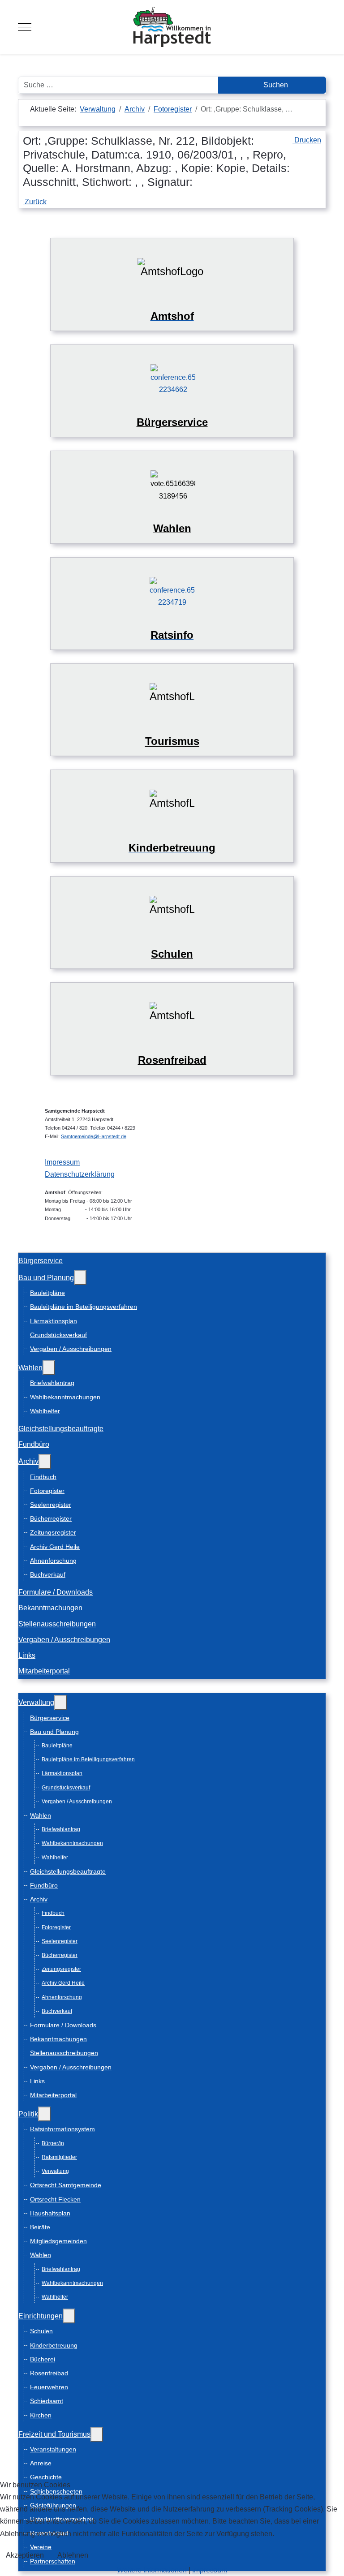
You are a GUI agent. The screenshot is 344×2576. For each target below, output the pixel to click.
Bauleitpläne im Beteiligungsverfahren (84, 1307)
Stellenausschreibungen (57, 1624)
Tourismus (172, 741)
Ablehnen (73, 2555)
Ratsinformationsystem (62, 2129)
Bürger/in (53, 2143)
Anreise (41, 2463)
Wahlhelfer (45, 1411)
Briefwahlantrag (52, 1383)
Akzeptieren (25, 2555)
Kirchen (41, 2415)
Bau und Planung (46, 1278)
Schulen (41, 2331)
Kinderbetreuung (54, 2345)
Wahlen (30, 1368)
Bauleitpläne (47, 1293)
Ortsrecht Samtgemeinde (66, 2185)
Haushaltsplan (50, 2213)
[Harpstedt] (172, 27)
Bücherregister (51, 1518)
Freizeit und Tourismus (54, 2434)
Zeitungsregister (53, 1532)
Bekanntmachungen (50, 1608)
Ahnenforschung (53, 1561)
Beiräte (40, 2227)
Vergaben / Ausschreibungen (71, 1349)
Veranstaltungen (53, 2449)
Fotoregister (47, 1491)
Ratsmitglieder (59, 2157)
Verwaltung (36, 1702)
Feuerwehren (49, 2387)
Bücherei (43, 2359)
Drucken (307, 140)
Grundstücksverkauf (58, 1335)
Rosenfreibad (49, 2373)
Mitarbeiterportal (44, 1671)
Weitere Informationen (152, 2570)
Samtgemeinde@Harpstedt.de (94, 1136)
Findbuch (43, 1477)
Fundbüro (34, 1444)
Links (27, 1655)
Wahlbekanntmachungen (65, 1397)
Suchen (275, 85)
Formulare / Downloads (56, 1592)
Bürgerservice (41, 1261)
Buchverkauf (48, 1574)
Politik (28, 2114)
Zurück (35, 202)
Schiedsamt (47, 2401)
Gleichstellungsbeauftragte (61, 1429)
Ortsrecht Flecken (55, 2199)
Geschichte (46, 2477)
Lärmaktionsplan (54, 1321)
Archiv (28, 1461)
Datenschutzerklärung (80, 1174)
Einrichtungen (41, 2316)
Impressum (62, 1162)
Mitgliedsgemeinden (58, 2241)
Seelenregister (51, 1505)
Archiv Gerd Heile (55, 1547)
